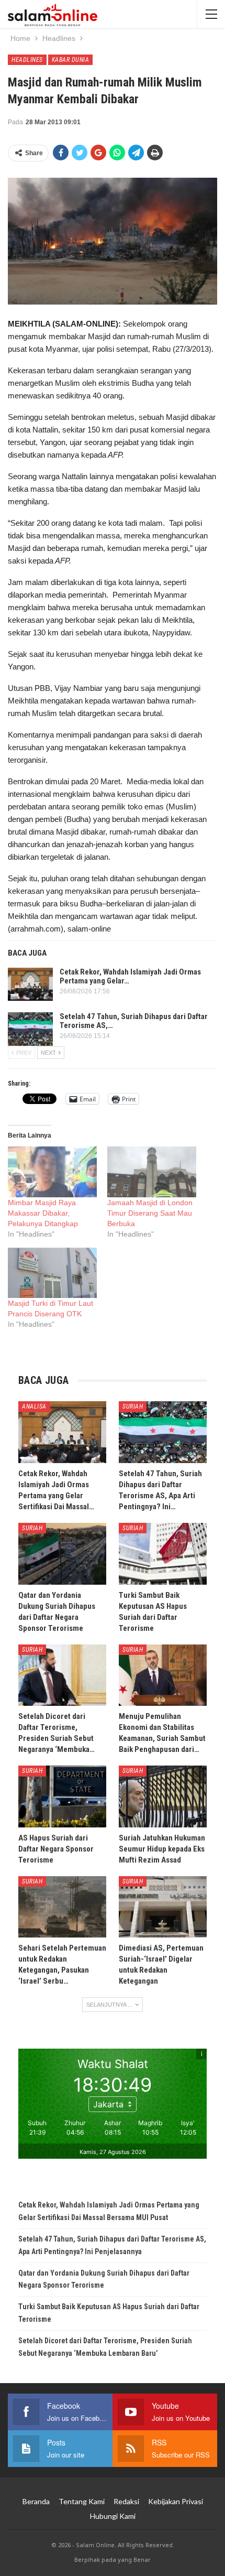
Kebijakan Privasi (176, 2501)
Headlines (27, 60)
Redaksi (126, 2501)
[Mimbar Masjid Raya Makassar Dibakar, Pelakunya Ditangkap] (52, 1172)
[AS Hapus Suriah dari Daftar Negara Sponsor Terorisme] (62, 1796)
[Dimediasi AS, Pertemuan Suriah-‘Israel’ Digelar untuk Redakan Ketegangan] (163, 1907)
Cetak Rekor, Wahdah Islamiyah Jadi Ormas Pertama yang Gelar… (130, 976)
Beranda (36, 2501)
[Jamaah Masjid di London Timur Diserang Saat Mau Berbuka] (152, 1172)
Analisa (34, 1406)
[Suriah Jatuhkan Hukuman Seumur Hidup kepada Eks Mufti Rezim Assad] (163, 1796)
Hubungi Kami (113, 2516)
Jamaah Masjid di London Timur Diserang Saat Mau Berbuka (150, 1213)
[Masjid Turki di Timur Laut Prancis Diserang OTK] (52, 1273)
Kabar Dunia (71, 60)
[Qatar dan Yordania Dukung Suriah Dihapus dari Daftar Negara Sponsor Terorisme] (62, 1554)
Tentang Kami (82, 2501)
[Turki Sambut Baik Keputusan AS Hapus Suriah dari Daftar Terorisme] (163, 1554)
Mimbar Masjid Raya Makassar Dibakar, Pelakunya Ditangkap (43, 1213)
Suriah (133, 1406)
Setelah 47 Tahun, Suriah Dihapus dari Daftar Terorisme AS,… (134, 1021)
